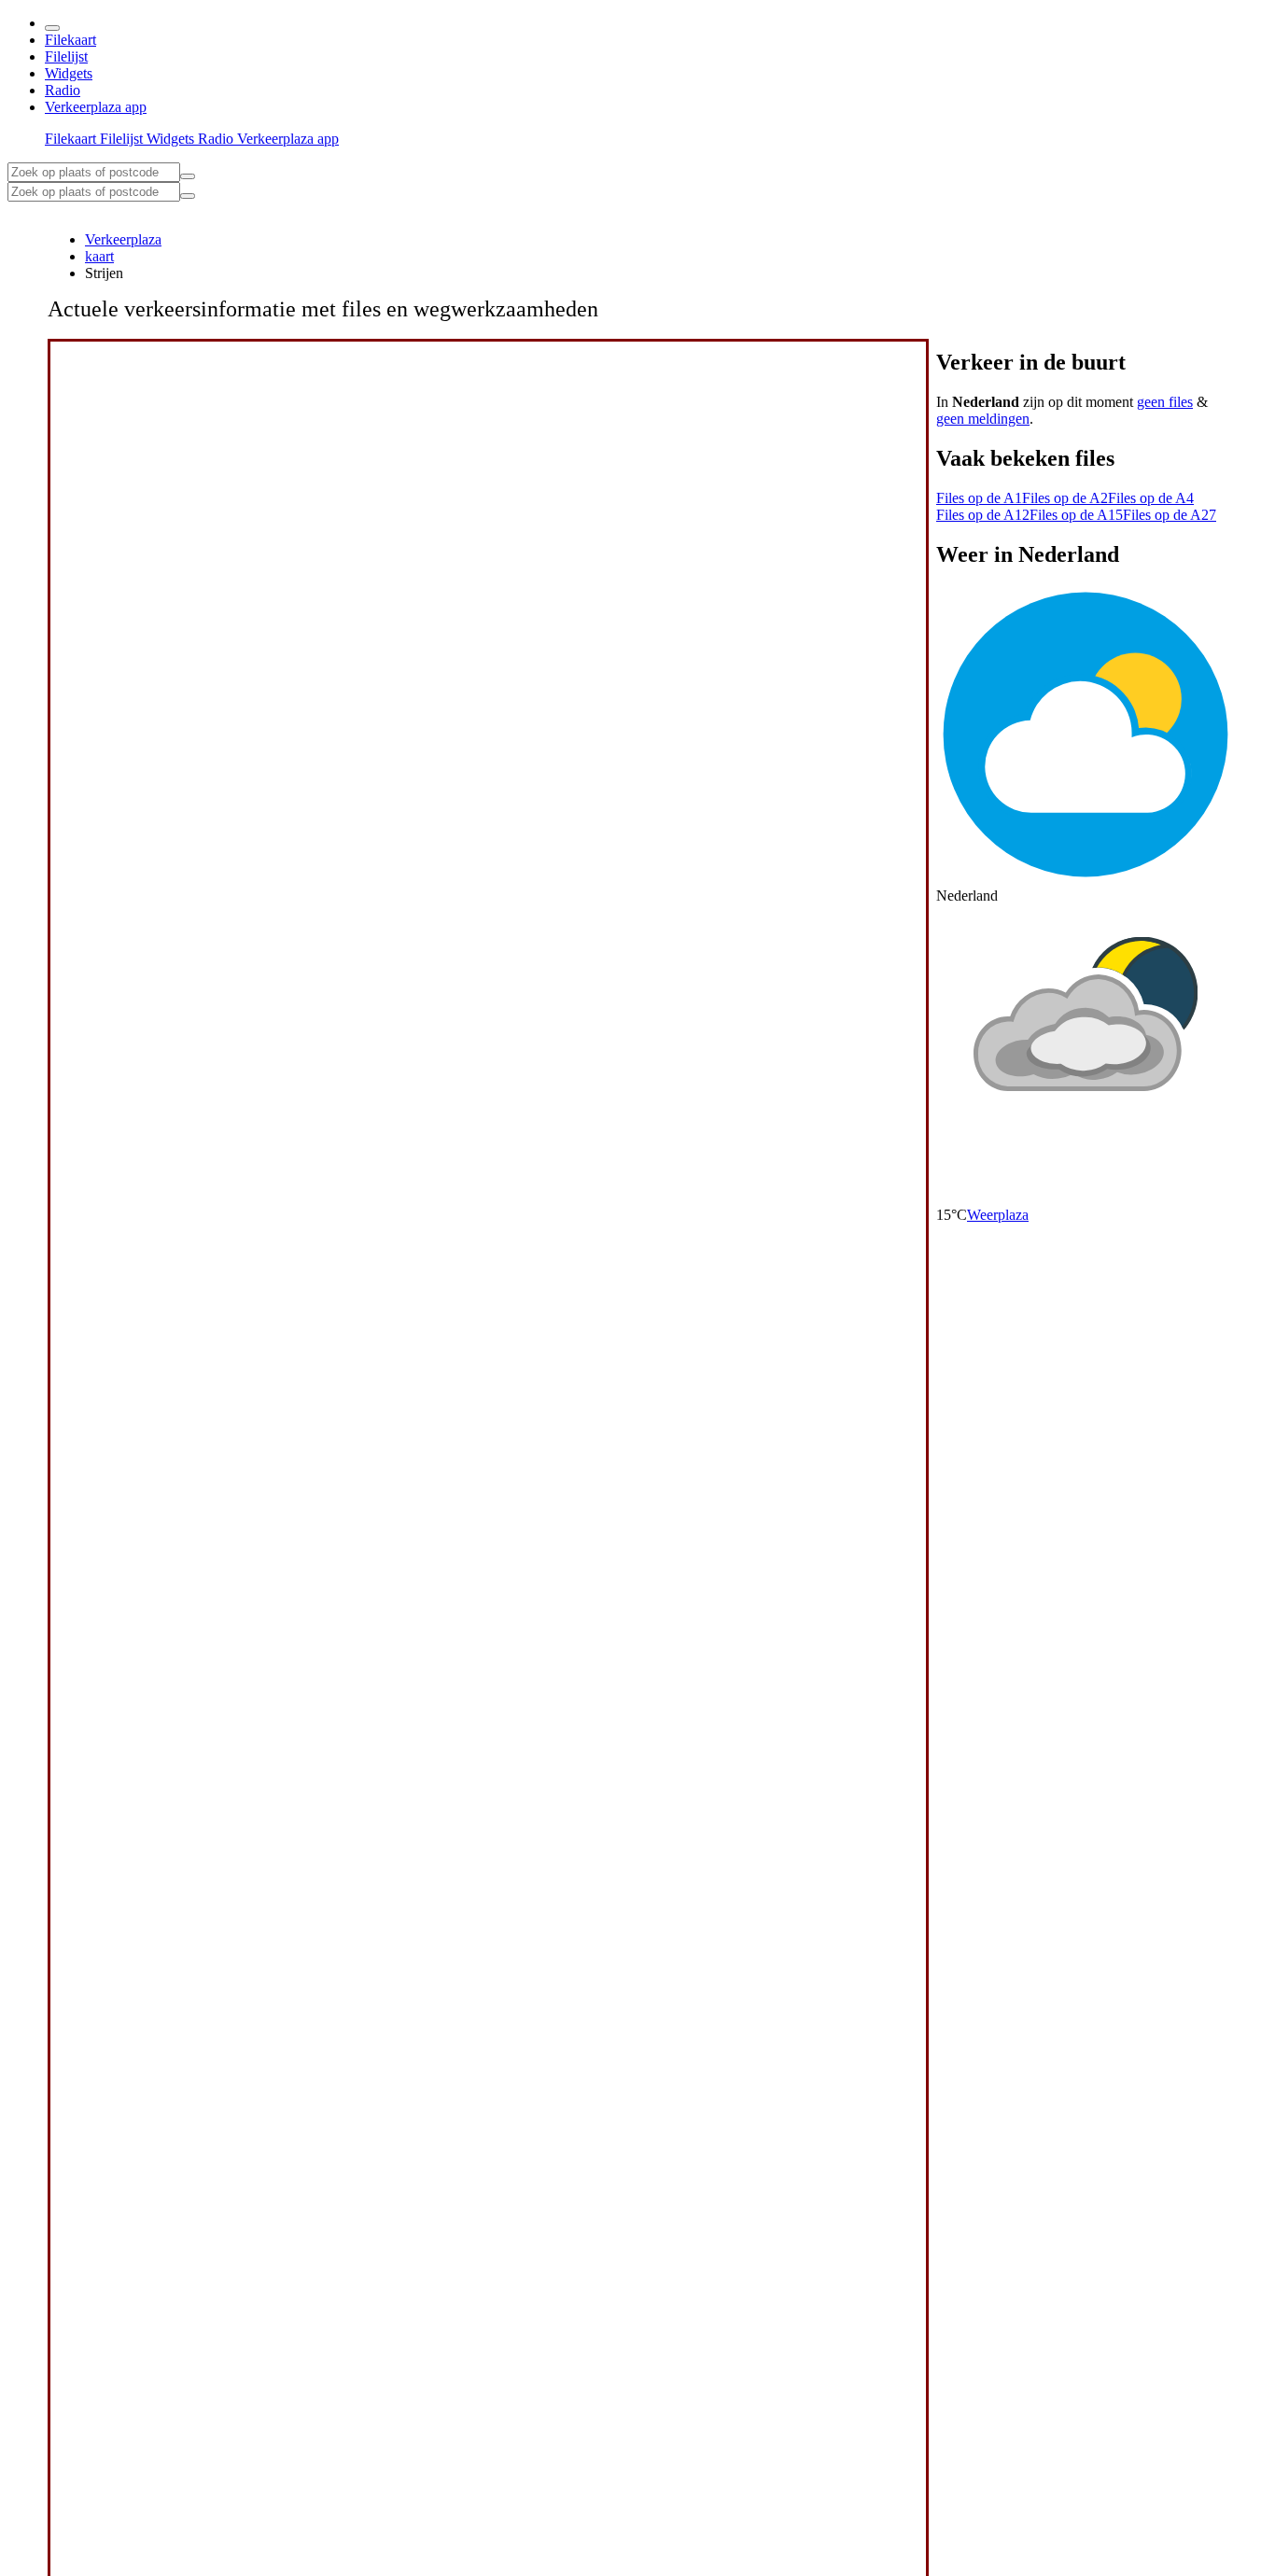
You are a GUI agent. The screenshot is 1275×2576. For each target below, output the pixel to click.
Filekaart (70, 40)
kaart (99, 256)
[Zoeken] (188, 196)
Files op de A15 (1076, 515)
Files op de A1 (979, 498)
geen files (1165, 402)
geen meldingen (983, 419)
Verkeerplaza (123, 239)
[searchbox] (94, 172)
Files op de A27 (1170, 515)
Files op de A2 (1065, 498)
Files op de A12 (983, 515)
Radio (63, 90)
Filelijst (66, 56)
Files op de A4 (1151, 498)
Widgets (69, 73)
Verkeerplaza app (96, 107)
